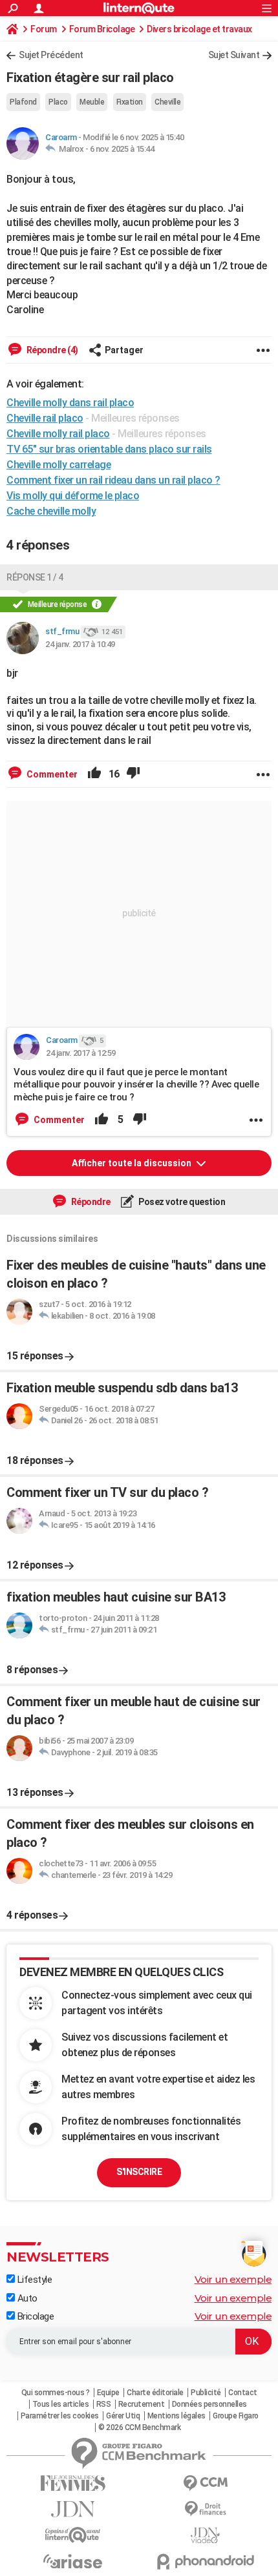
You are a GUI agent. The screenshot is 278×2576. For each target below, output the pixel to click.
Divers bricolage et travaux (199, 29)
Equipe (108, 2393)
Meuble (92, 102)
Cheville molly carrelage (59, 465)
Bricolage (34, 2316)
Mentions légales (176, 2416)
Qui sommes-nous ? (56, 2393)
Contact (243, 2393)
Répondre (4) (51, 350)
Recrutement (142, 2404)
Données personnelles (209, 2404)
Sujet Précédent (51, 55)
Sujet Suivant (234, 55)
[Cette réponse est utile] (94, 774)
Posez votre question (181, 1202)
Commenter (51, 774)
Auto (26, 2298)
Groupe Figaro (236, 2416)
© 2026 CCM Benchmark (139, 2427)
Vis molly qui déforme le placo (73, 496)
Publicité (206, 2393)
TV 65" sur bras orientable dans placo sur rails (109, 449)
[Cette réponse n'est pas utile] (133, 774)
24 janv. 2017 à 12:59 (81, 1053)
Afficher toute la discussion (133, 1163)
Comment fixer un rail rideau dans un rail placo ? (113, 480)
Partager (124, 350)
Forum (44, 29)
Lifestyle (33, 2280)
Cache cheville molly (51, 511)
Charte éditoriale (155, 2393)
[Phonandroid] (205, 2561)
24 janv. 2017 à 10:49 (80, 644)
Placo (58, 102)
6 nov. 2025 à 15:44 (122, 149)
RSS (104, 2404)
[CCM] (205, 2483)
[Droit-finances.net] (205, 2509)
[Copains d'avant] (73, 2535)
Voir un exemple (233, 2279)
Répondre (90, 1202)
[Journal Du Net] (73, 2509)
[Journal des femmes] (73, 2483)
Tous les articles (61, 2404)
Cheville (167, 102)
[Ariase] (73, 2561)
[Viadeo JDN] (205, 2536)
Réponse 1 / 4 (35, 577)
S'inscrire (139, 2172)
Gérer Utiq (123, 2416)
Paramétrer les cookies (60, 2416)
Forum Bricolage (102, 29)
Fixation (130, 102)
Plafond (23, 102)
